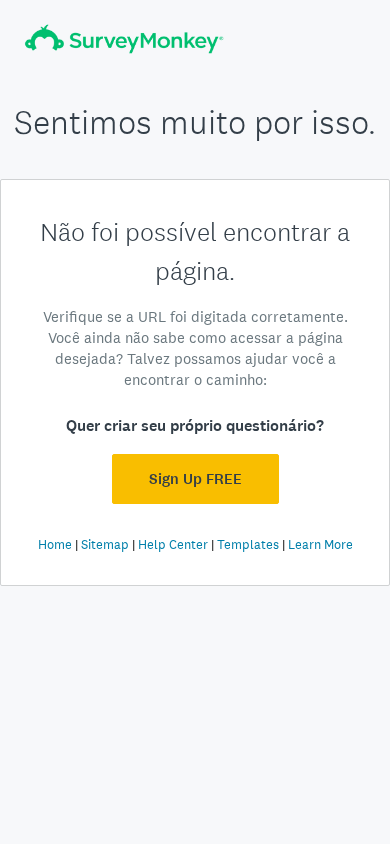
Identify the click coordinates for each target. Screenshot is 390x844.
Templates (248, 544)
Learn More (320, 544)
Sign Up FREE (195, 479)
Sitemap (105, 544)
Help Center (173, 544)
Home (55, 544)
